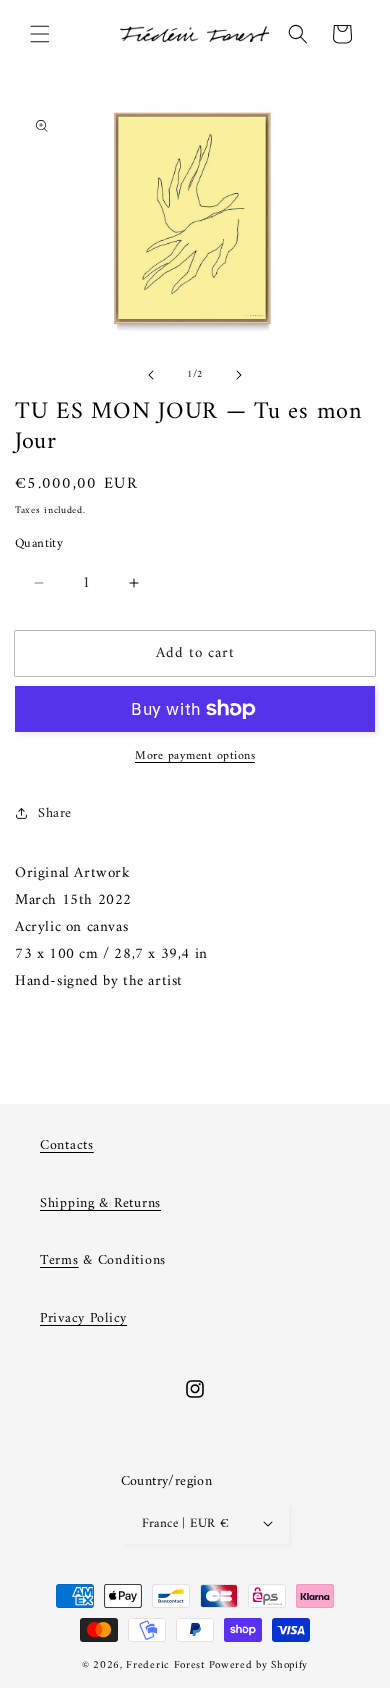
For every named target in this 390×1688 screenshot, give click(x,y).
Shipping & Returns (100, 1203)
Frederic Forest (165, 1665)
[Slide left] (151, 375)
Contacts (67, 1145)
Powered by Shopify (259, 1665)
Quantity (39, 544)
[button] (40, 34)
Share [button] (55, 813)
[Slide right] (239, 375)
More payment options (195, 757)
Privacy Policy (83, 1318)
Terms (59, 1260)
